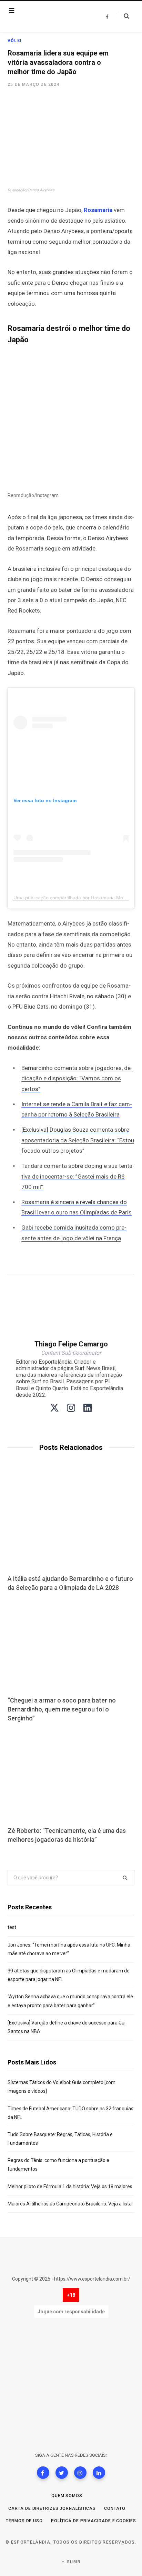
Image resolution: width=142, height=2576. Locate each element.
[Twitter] (62, 2473)
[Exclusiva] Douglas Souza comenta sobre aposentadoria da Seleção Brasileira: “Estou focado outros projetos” (78, 1140)
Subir (73, 2562)
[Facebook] (43, 2473)
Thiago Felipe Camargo (71, 1344)
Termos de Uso (24, 2521)
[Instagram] (80, 2473)
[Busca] (123, 16)
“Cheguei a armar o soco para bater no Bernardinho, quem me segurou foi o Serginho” (62, 1709)
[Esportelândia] (50, 17)
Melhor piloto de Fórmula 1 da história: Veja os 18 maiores (70, 2186)
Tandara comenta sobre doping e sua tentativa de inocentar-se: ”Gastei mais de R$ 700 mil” (78, 1176)
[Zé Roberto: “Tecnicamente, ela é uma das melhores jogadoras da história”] (71, 1775)
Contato (115, 2508)
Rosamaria (98, 210)
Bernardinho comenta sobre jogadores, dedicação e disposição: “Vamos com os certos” (77, 1078)
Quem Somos (67, 2496)
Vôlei (15, 41)
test (12, 1927)
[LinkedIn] (99, 2473)
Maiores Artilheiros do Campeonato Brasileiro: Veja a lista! (70, 2204)
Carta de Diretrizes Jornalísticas (52, 2508)
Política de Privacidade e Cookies (94, 2521)
